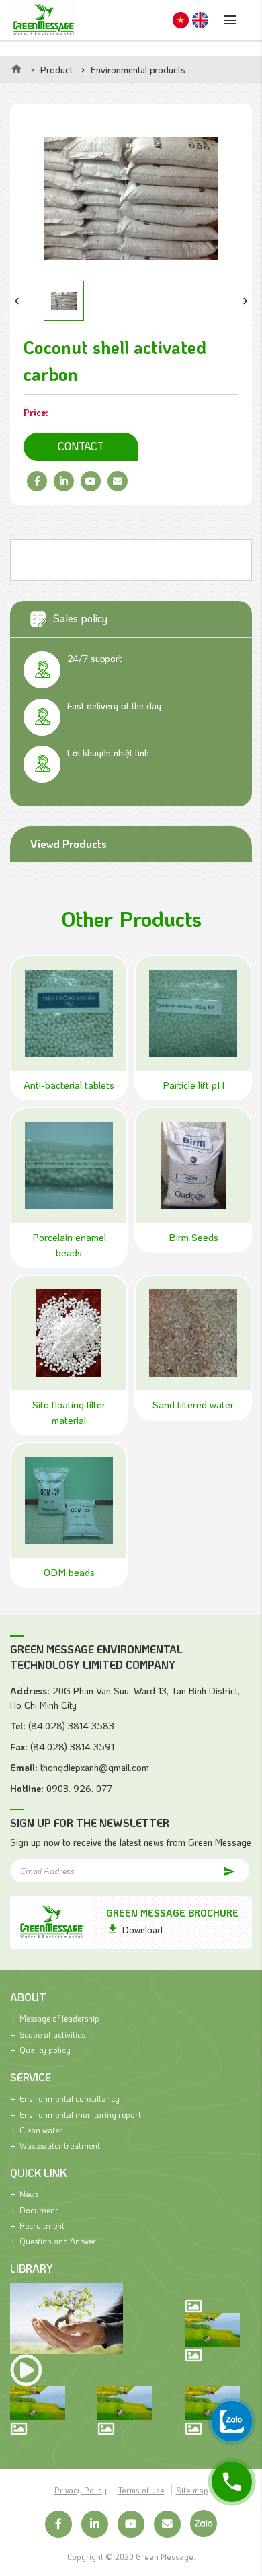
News (29, 2194)
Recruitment (42, 2225)
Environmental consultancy (70, 2098)
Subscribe (217, 1870)
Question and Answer (58, 2241)
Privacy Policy (81, 2490)
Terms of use (141, 2490)
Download (142, 1930)
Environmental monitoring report (80, 2114)
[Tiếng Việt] (181, 21)
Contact (81, 446)
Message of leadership (59, 2018)
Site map (192, 2490)
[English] (200, 21)
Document (39, 2210)
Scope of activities (52, 2034)
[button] (17, 301)
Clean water (41, 2130)
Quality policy (45, 2050)
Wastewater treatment (60, 2145)
